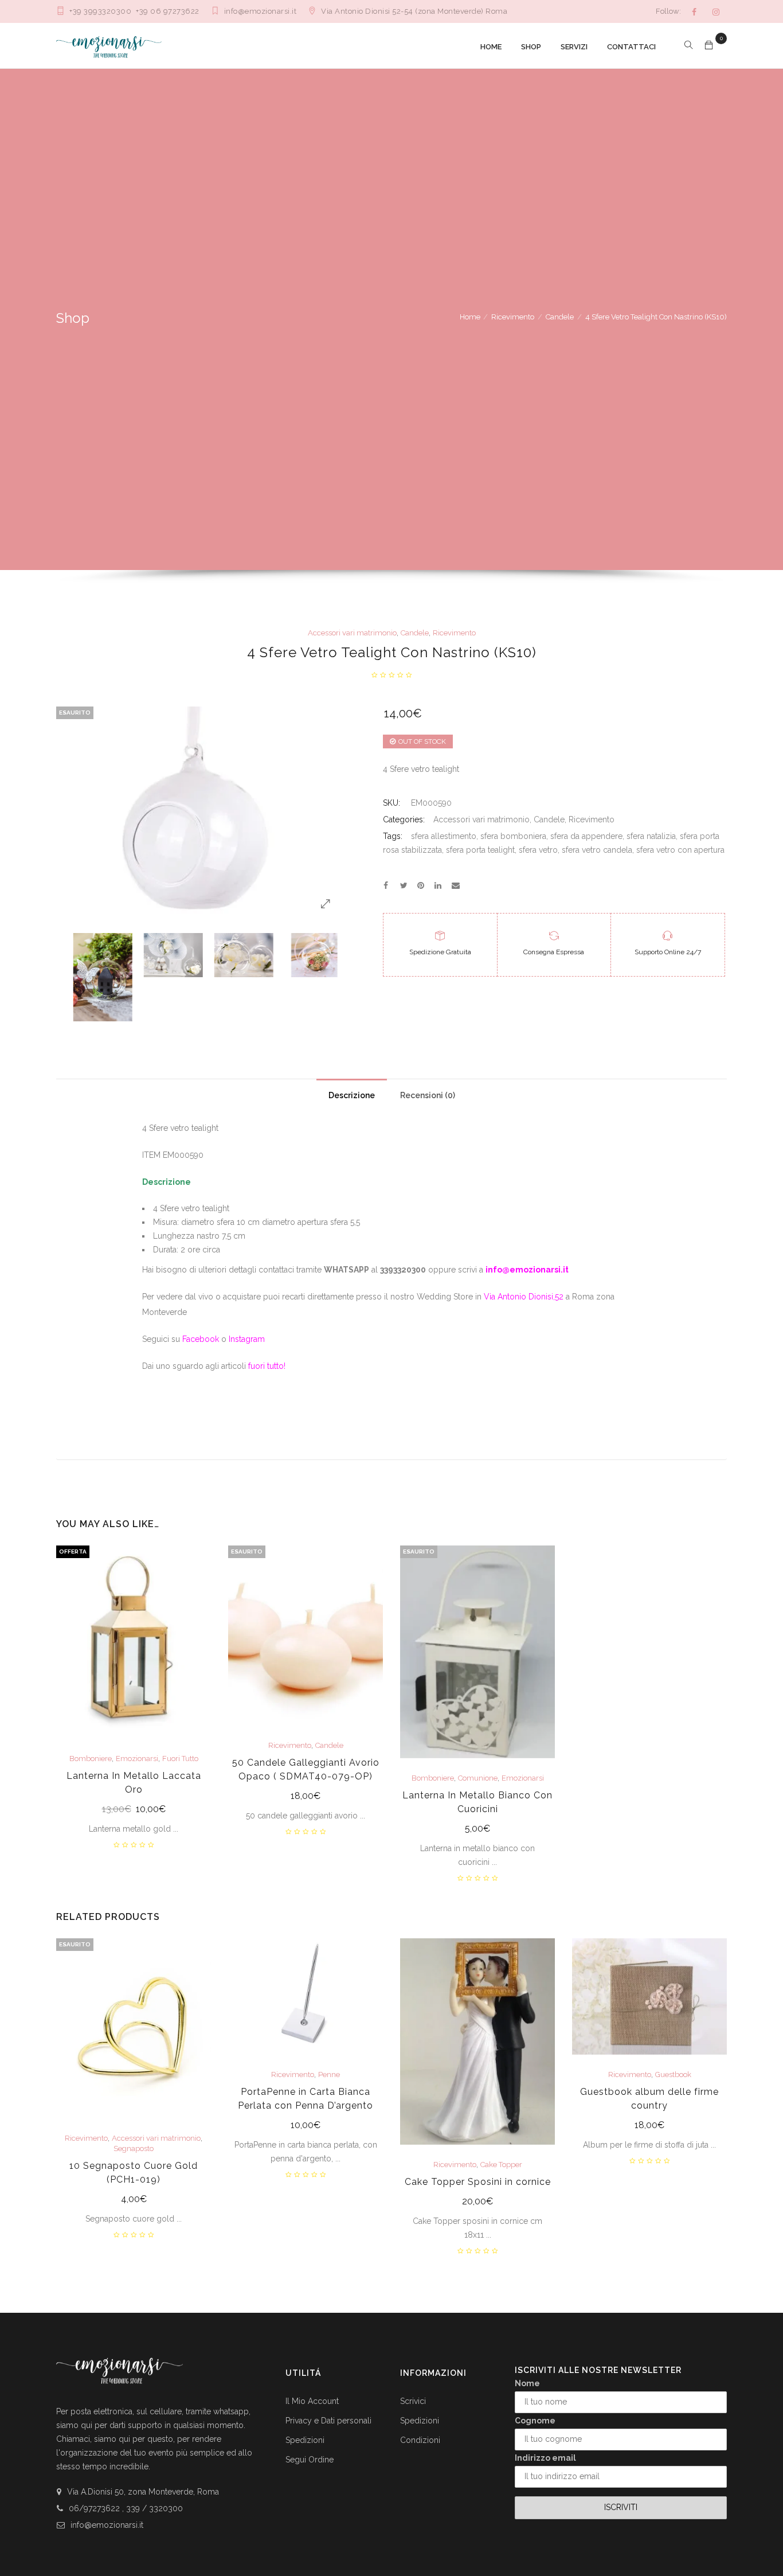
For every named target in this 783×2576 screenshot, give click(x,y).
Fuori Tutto (180, 1759)
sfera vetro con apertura (680, 850)
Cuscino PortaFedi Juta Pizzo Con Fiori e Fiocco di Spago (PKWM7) (306, 2169)
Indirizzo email (545, 2458)
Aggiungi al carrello (134, 1810)
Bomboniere (91, 1759)
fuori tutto (266, 1366)
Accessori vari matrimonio (352, 633)
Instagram (247, 1339)
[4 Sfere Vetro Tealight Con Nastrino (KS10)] (386, 885)
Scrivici (413, 2401)
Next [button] (333, 976)
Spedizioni (305, 2440)
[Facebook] (694, 12)
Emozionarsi (137, 1759)
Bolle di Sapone (478, 2089)
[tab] (352, 1092)
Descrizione (352, 1095)
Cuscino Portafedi (329, 2138)
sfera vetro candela (597, 850)
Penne (673, 2138)
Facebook (201, 1339)
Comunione (478, 1778)
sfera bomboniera (513, 836)
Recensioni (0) (428, 1095)
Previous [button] (66, 976)
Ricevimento (513, 317)
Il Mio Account (312, 2401)
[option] (94, 977)
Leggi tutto (306, 1797)
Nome (527, 2383)
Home (470, 317)
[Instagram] (716, 12)
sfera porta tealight (480, 850)
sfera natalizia (651, 836)
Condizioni (420, 2440)
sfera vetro (538, 850)
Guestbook (157, 2075)
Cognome (535, 2421)
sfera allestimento (444, 836)
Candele (560, 317)
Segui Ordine (310, 2460)
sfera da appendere (586, 836)
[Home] (109, 46)
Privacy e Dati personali (328, 2421)
